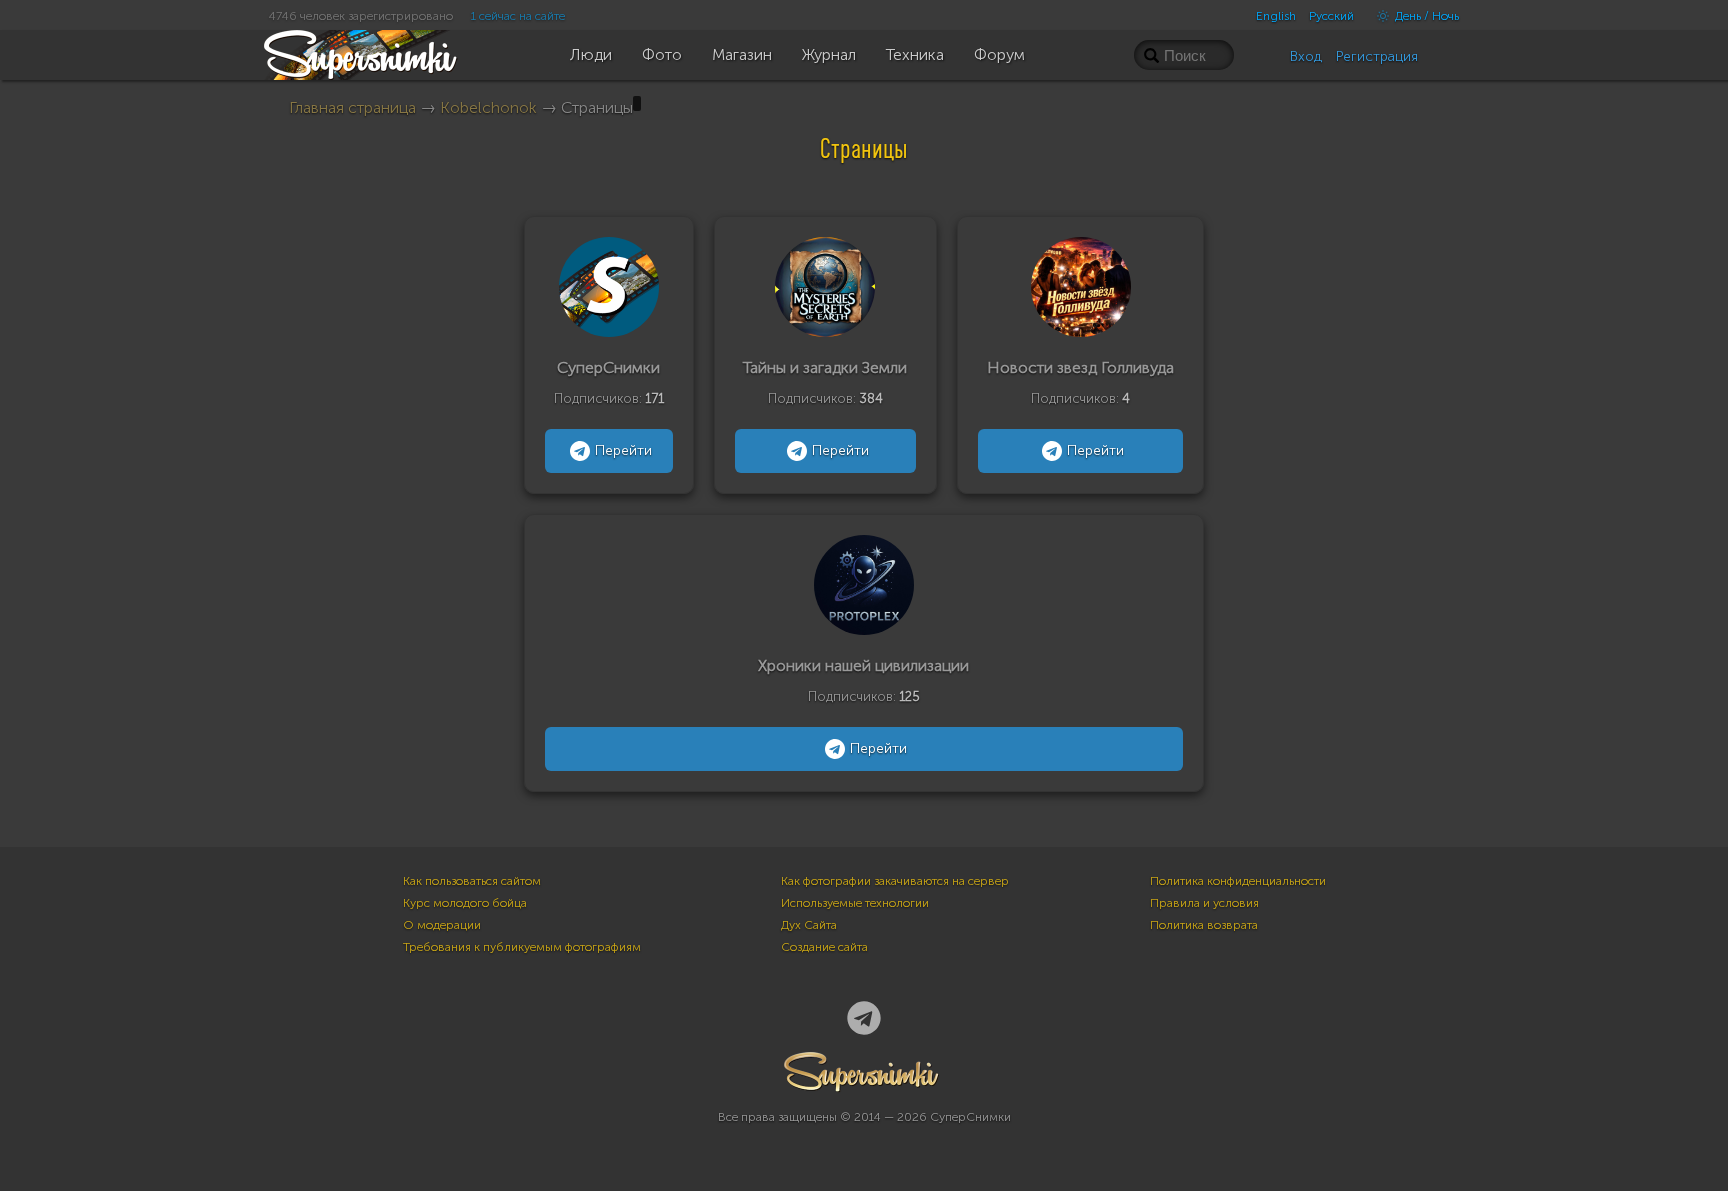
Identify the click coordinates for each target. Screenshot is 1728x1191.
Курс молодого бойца (465, 903)
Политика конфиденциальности (1238, 881)
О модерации (442, 925)
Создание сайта (824, 947)
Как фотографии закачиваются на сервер (895, 881)
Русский (1331, 16)
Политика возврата (1204, 925)
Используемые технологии (855, 903)
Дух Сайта (809, 925)
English (1276, 16)
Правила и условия (1204, 903)
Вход (1306, 56)
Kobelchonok (490, 107)
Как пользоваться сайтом (472, 881)
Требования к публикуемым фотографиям (522, 947)
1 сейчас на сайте (518, 16)
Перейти (623, 450)
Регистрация (1377, 56)
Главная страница (352, 107)
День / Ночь (1425, 16)
